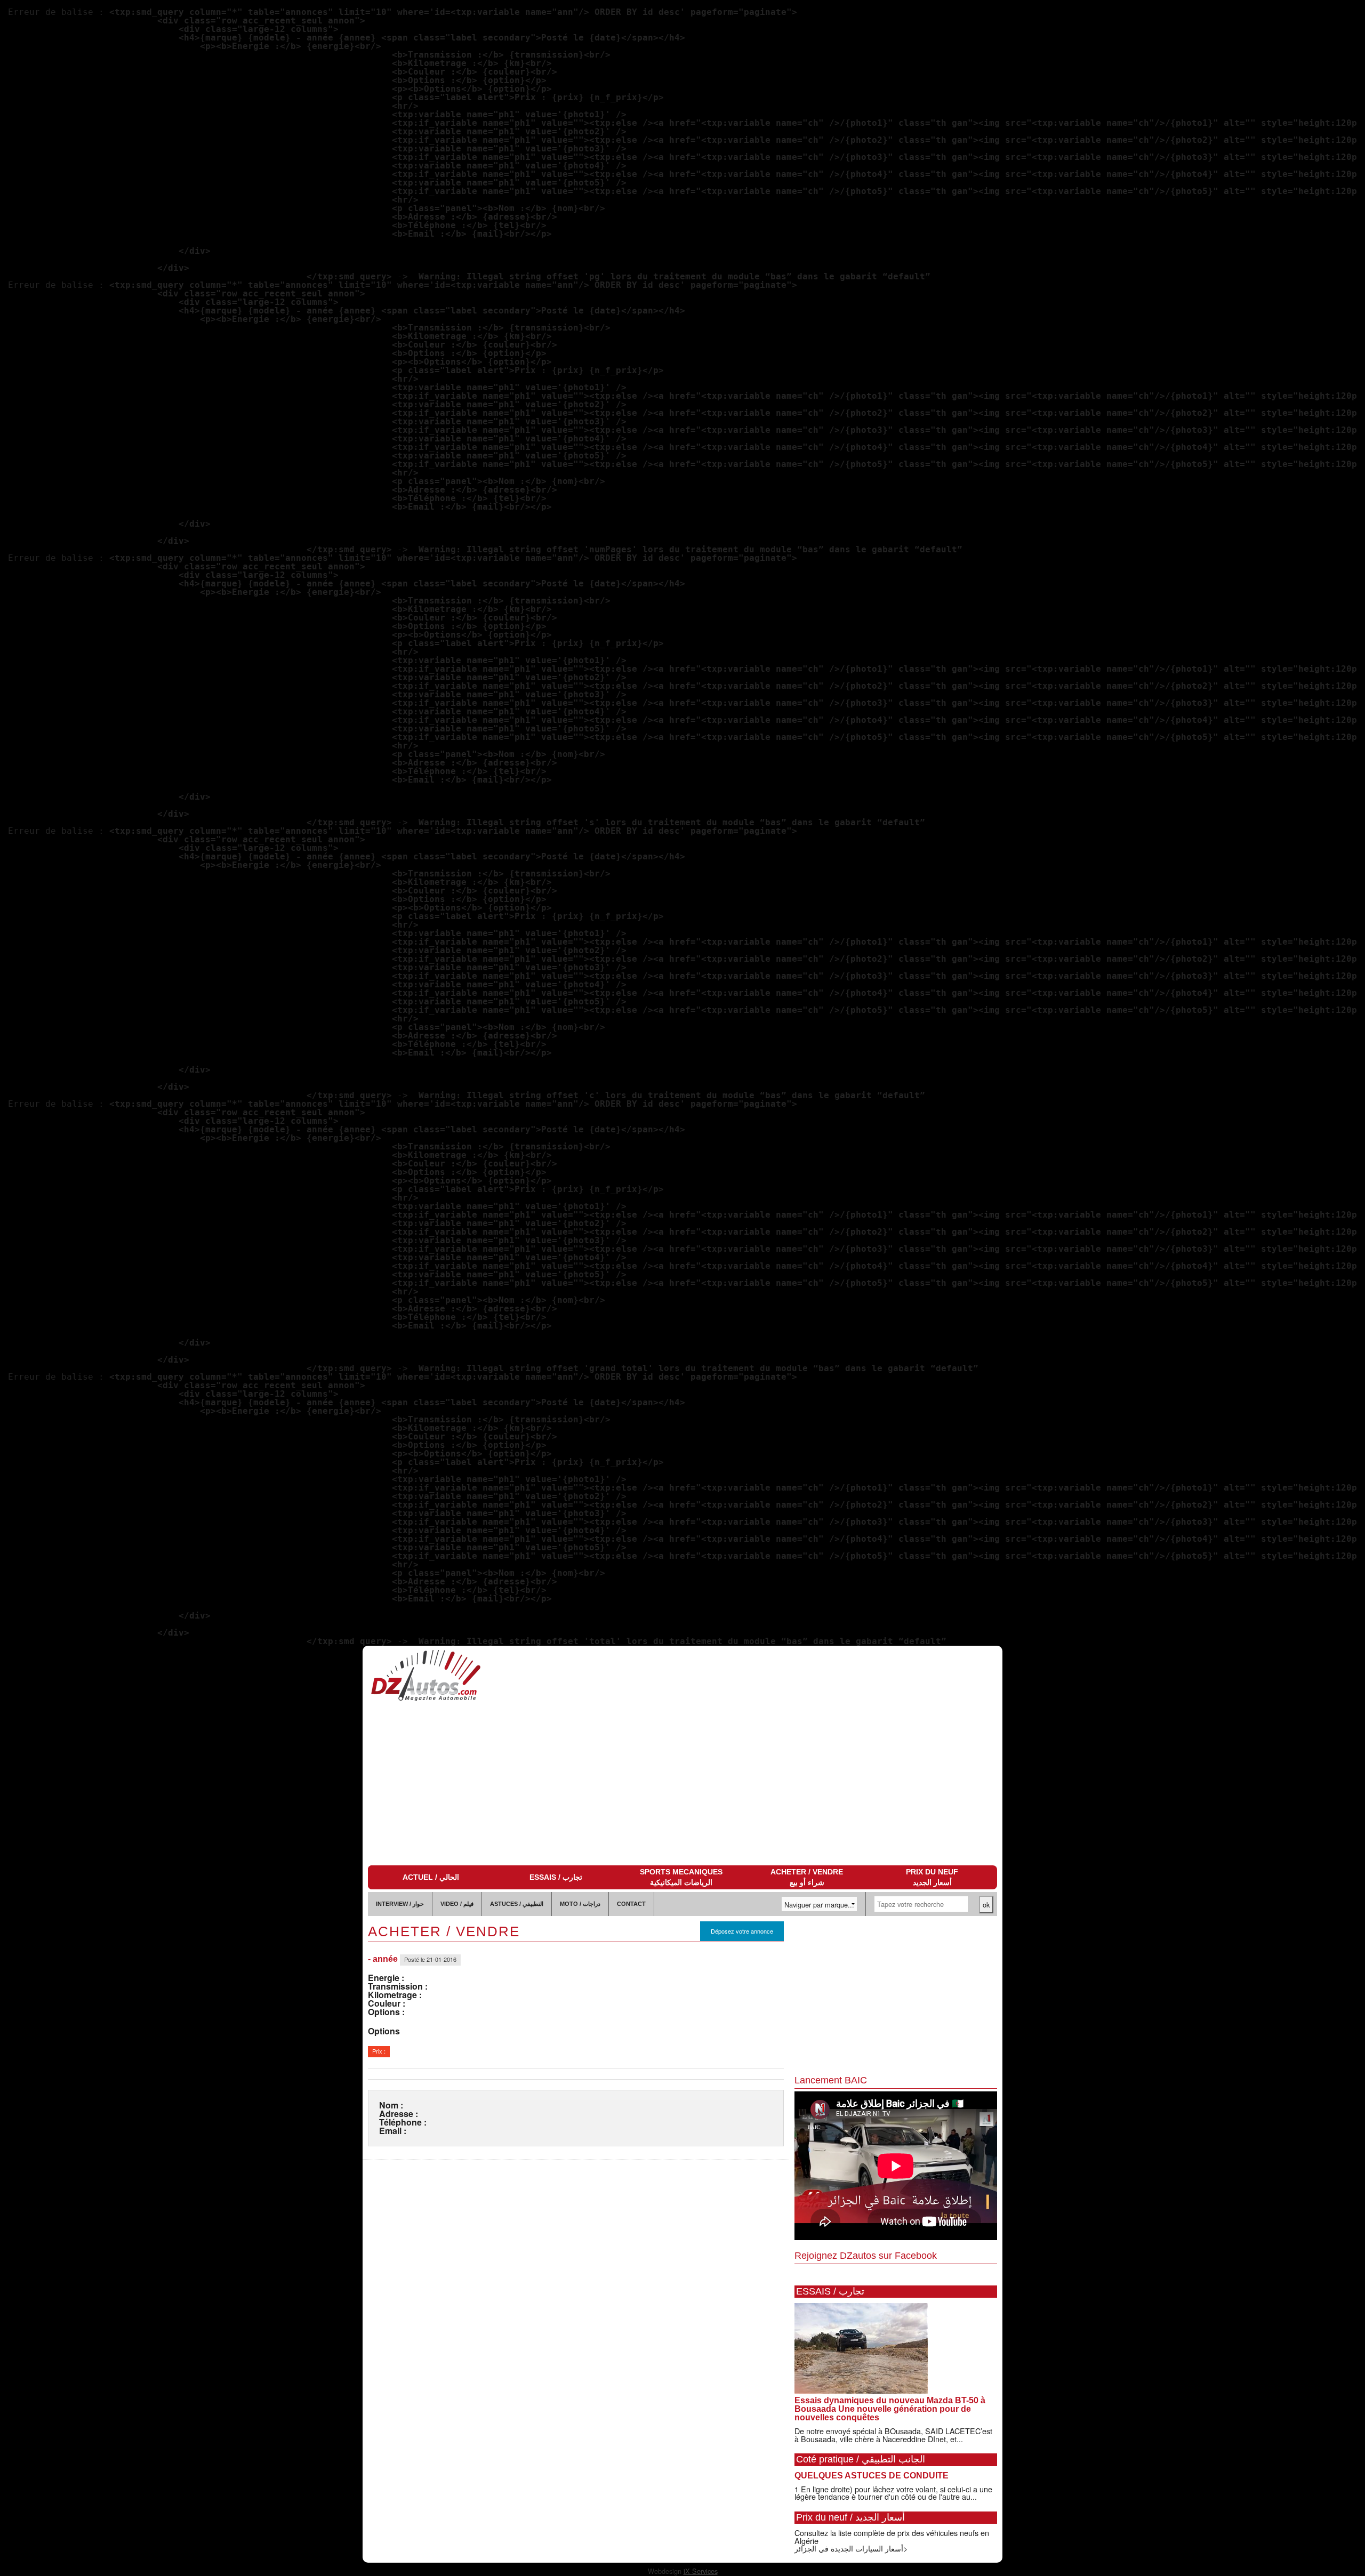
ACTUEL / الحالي (431, 1877)
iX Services (701, 2571)
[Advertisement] (682, 1785)
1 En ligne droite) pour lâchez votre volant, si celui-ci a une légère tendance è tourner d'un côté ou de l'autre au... (893, 2493)
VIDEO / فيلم (457, 1904)
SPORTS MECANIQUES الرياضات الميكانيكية (681, 1877)
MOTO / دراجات (580, 1904)
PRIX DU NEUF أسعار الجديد (932, 1877)
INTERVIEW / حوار (400, 1904)
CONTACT (631, 1904)
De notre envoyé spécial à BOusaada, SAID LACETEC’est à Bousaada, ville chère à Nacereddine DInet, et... (893, 2434)
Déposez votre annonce (742, 1931)
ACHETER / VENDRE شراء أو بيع (807, 1877)
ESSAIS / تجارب (556, 1877)
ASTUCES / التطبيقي (517, 1904)
